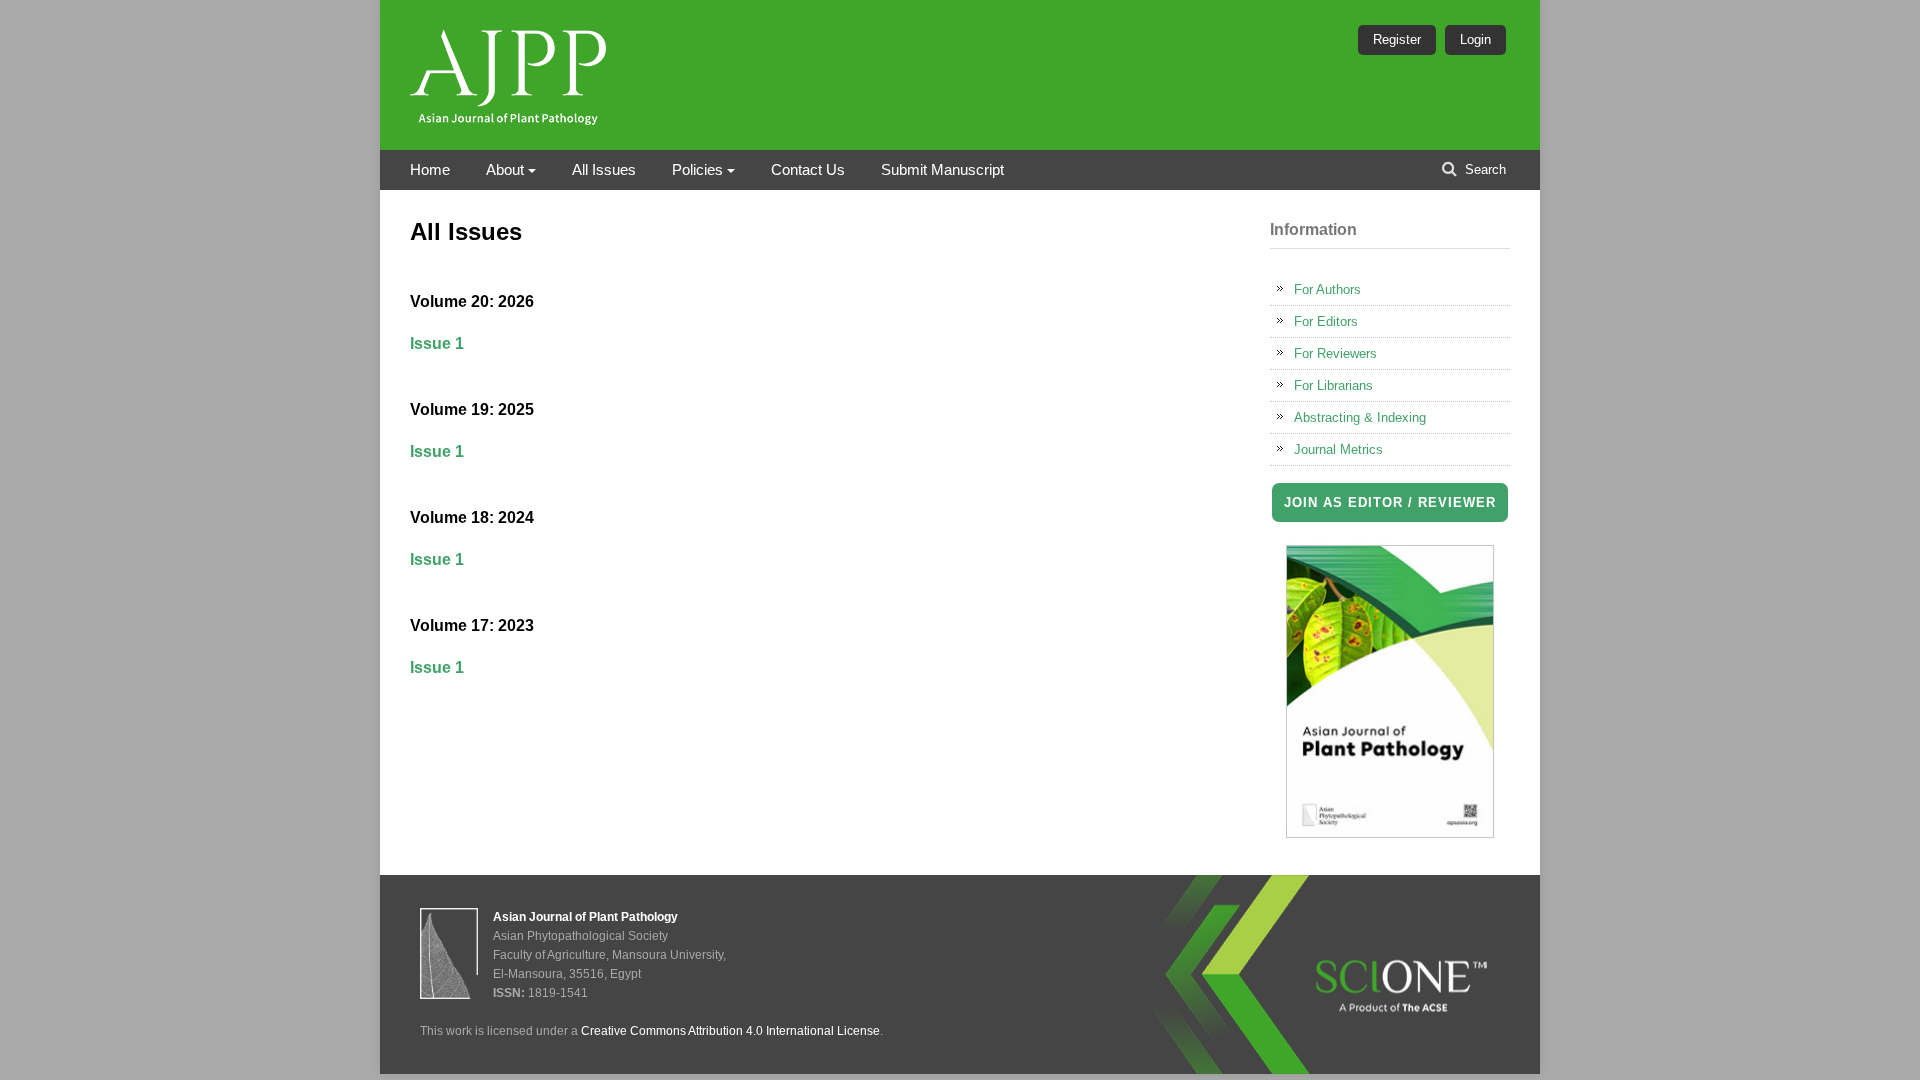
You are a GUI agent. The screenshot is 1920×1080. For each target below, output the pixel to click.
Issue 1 (437, 343)
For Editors (1326, 321)
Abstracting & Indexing (1360, 417)
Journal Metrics (1338, 449)
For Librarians (1333, 385)
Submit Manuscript (942, 169)
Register (1397, 39)
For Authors (1327, 289)
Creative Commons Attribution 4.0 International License (730, 1031)
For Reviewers (1335, 353)
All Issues (604, 169)
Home (430, 169)
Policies (697, 169)
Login (1475, 39)
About (505, 169)
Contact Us (808, 169)
